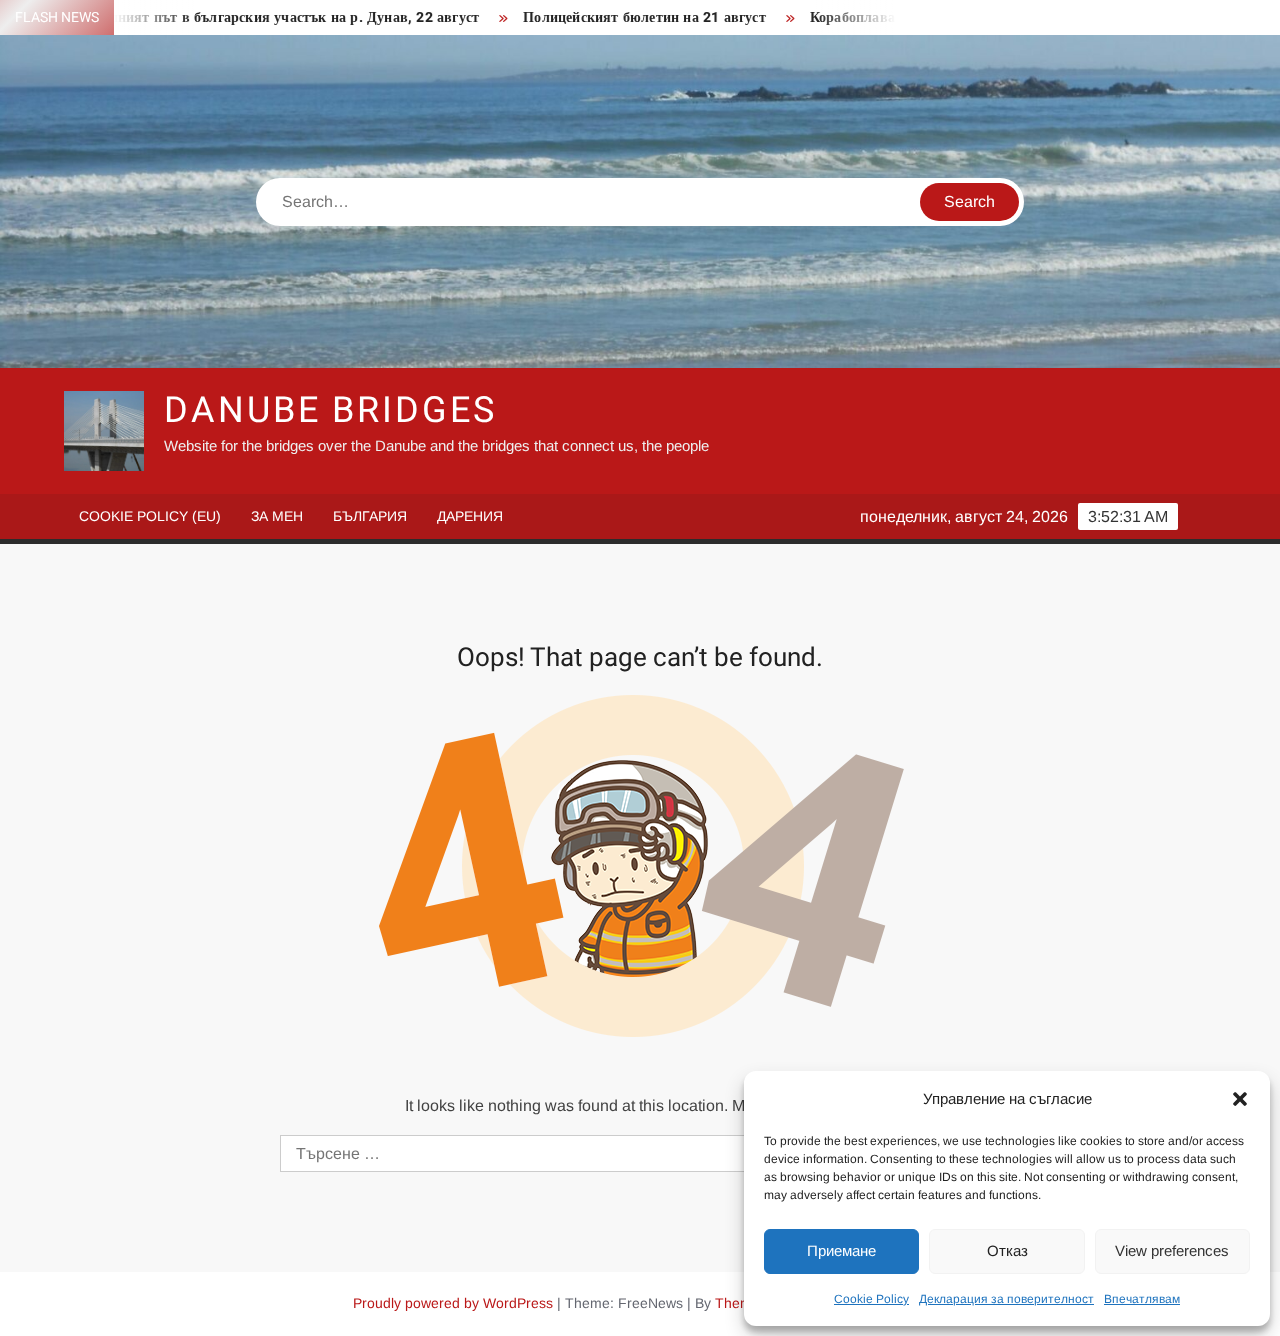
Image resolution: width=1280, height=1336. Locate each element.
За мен (277, 516)
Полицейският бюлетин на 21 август (611, 17)
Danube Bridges (330, 410)
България (370, 516)
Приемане (841, 1250)
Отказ (1007, 1250)
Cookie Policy (871, 1299)
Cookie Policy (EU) (150, 516)
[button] (1240, 1099)
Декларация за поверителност (1006, 1299)
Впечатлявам (1142, 1299)
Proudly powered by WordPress (453, 1303)
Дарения (470, 516)
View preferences (1172, 1250)
